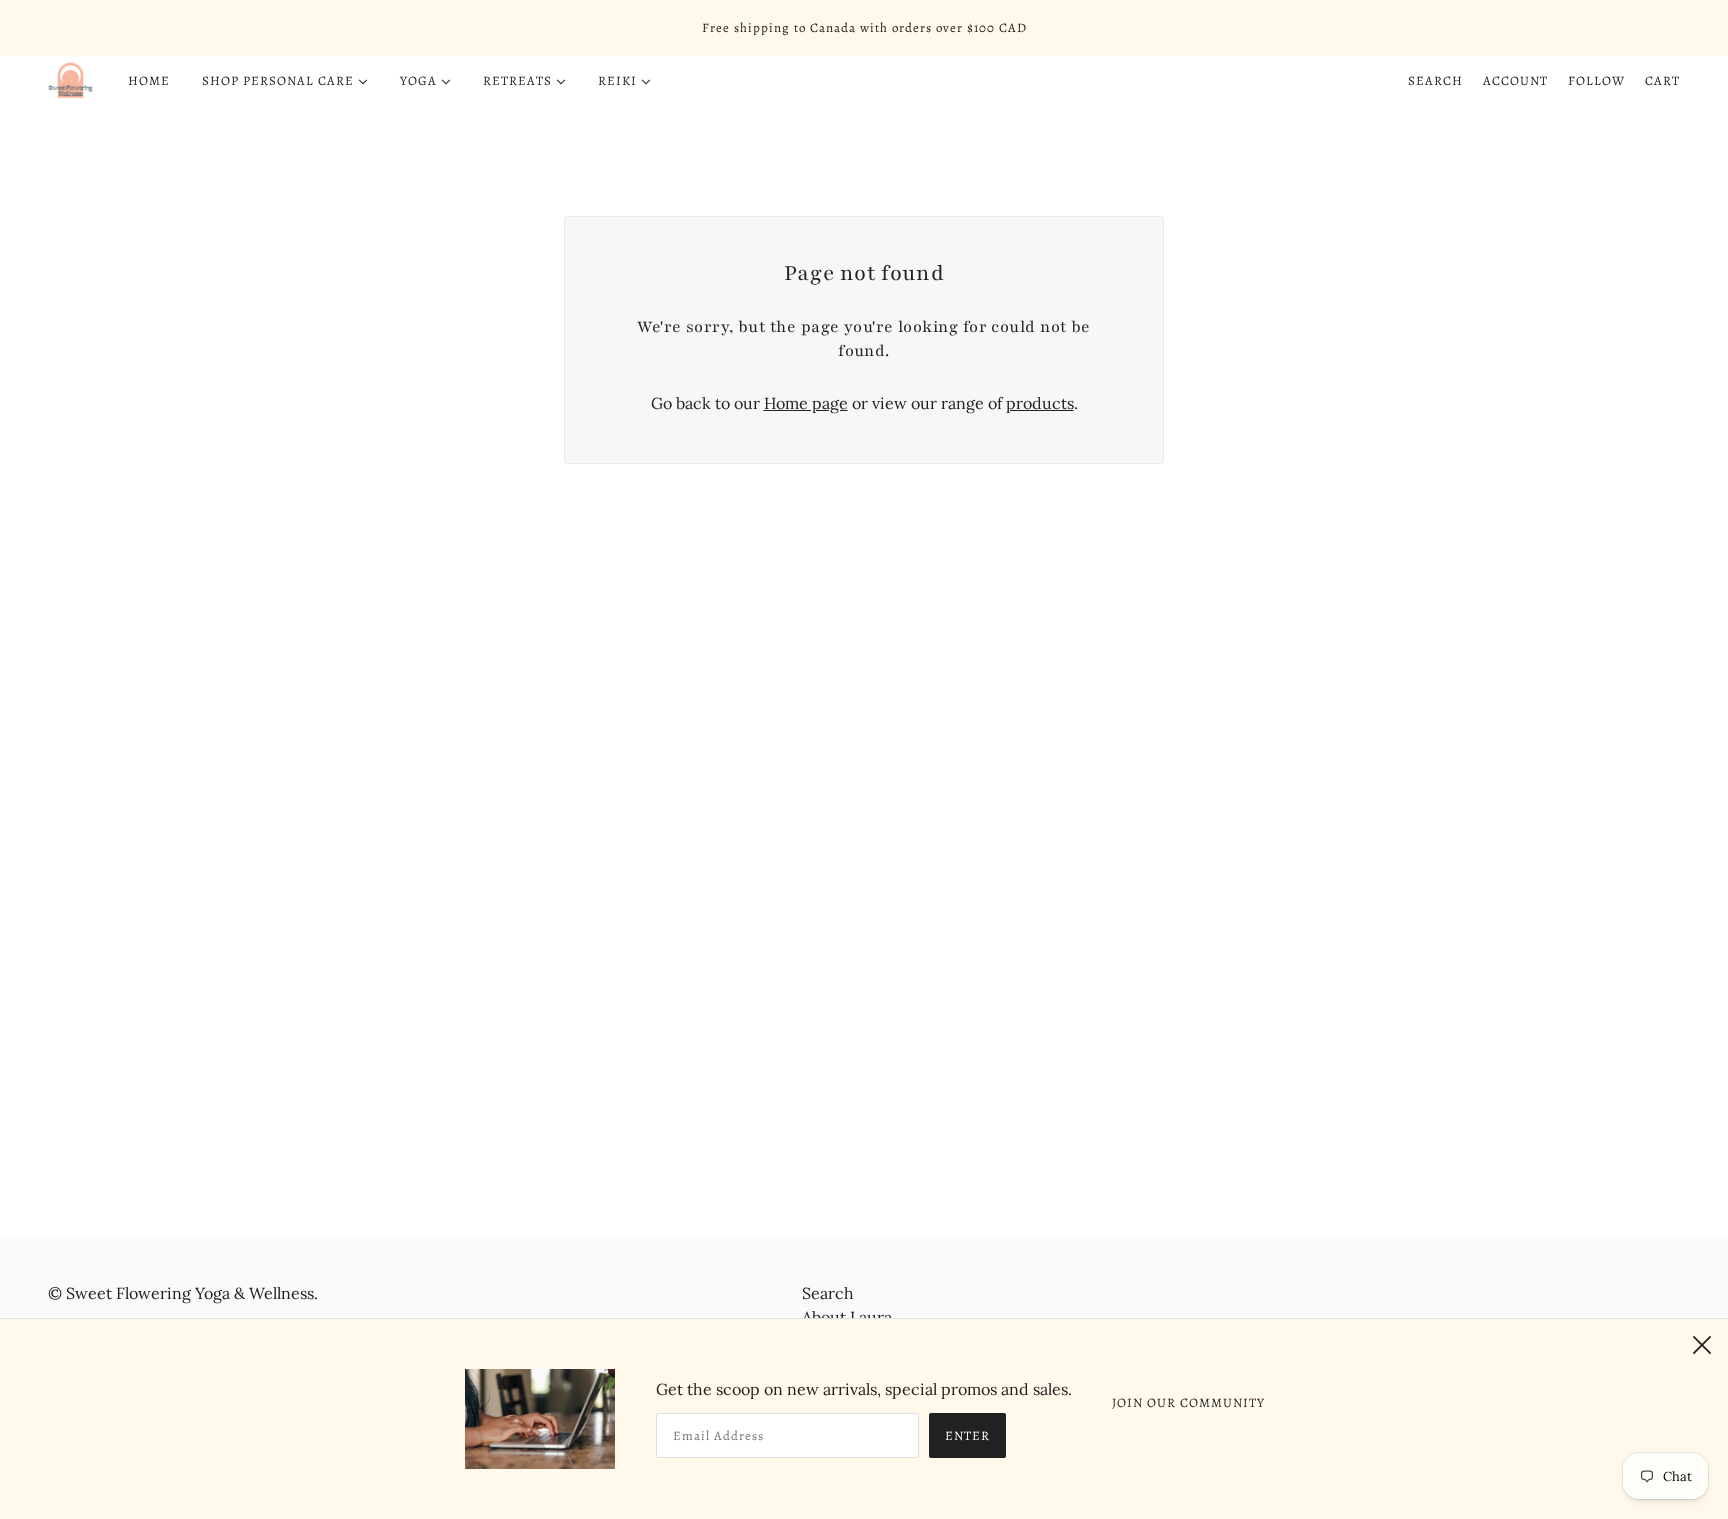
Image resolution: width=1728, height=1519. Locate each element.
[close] (1702, 1345)
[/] (70, 81)
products (1040, 403)
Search (1435, 80)
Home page (806, 403)
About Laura (847, 1317)
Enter (967, 1435)
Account (1515, 80)
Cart (1662, 80)
